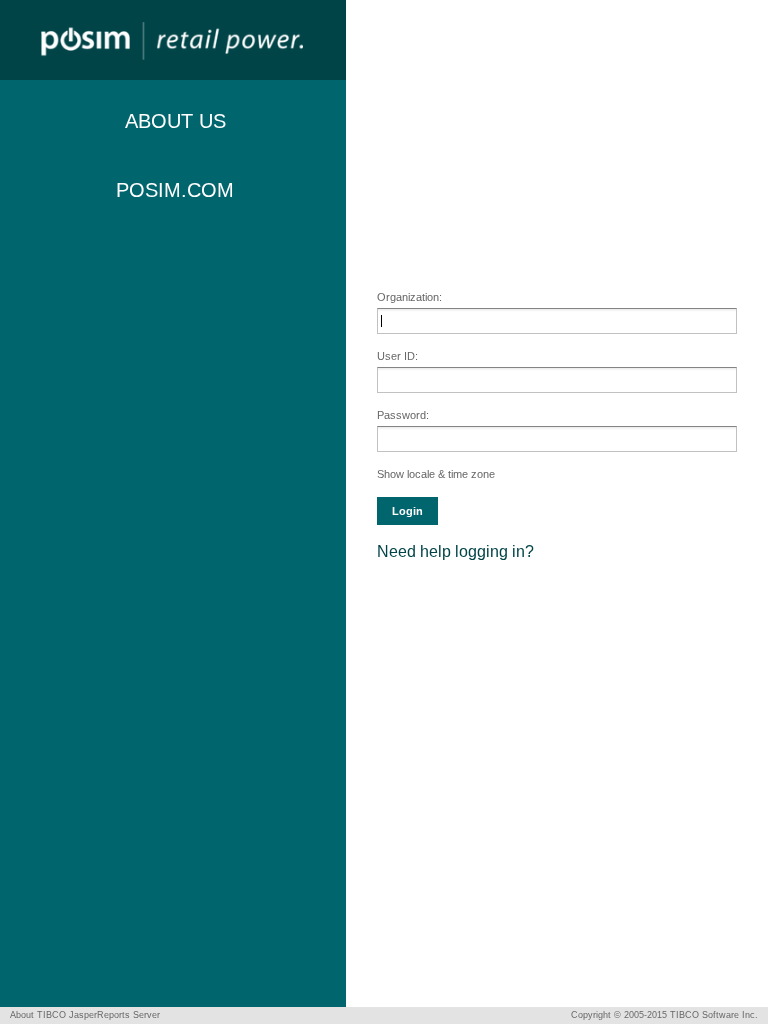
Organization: (409, 297)
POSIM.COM (175, 190)
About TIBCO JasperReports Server (85, 1015)
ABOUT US (175, 121)
